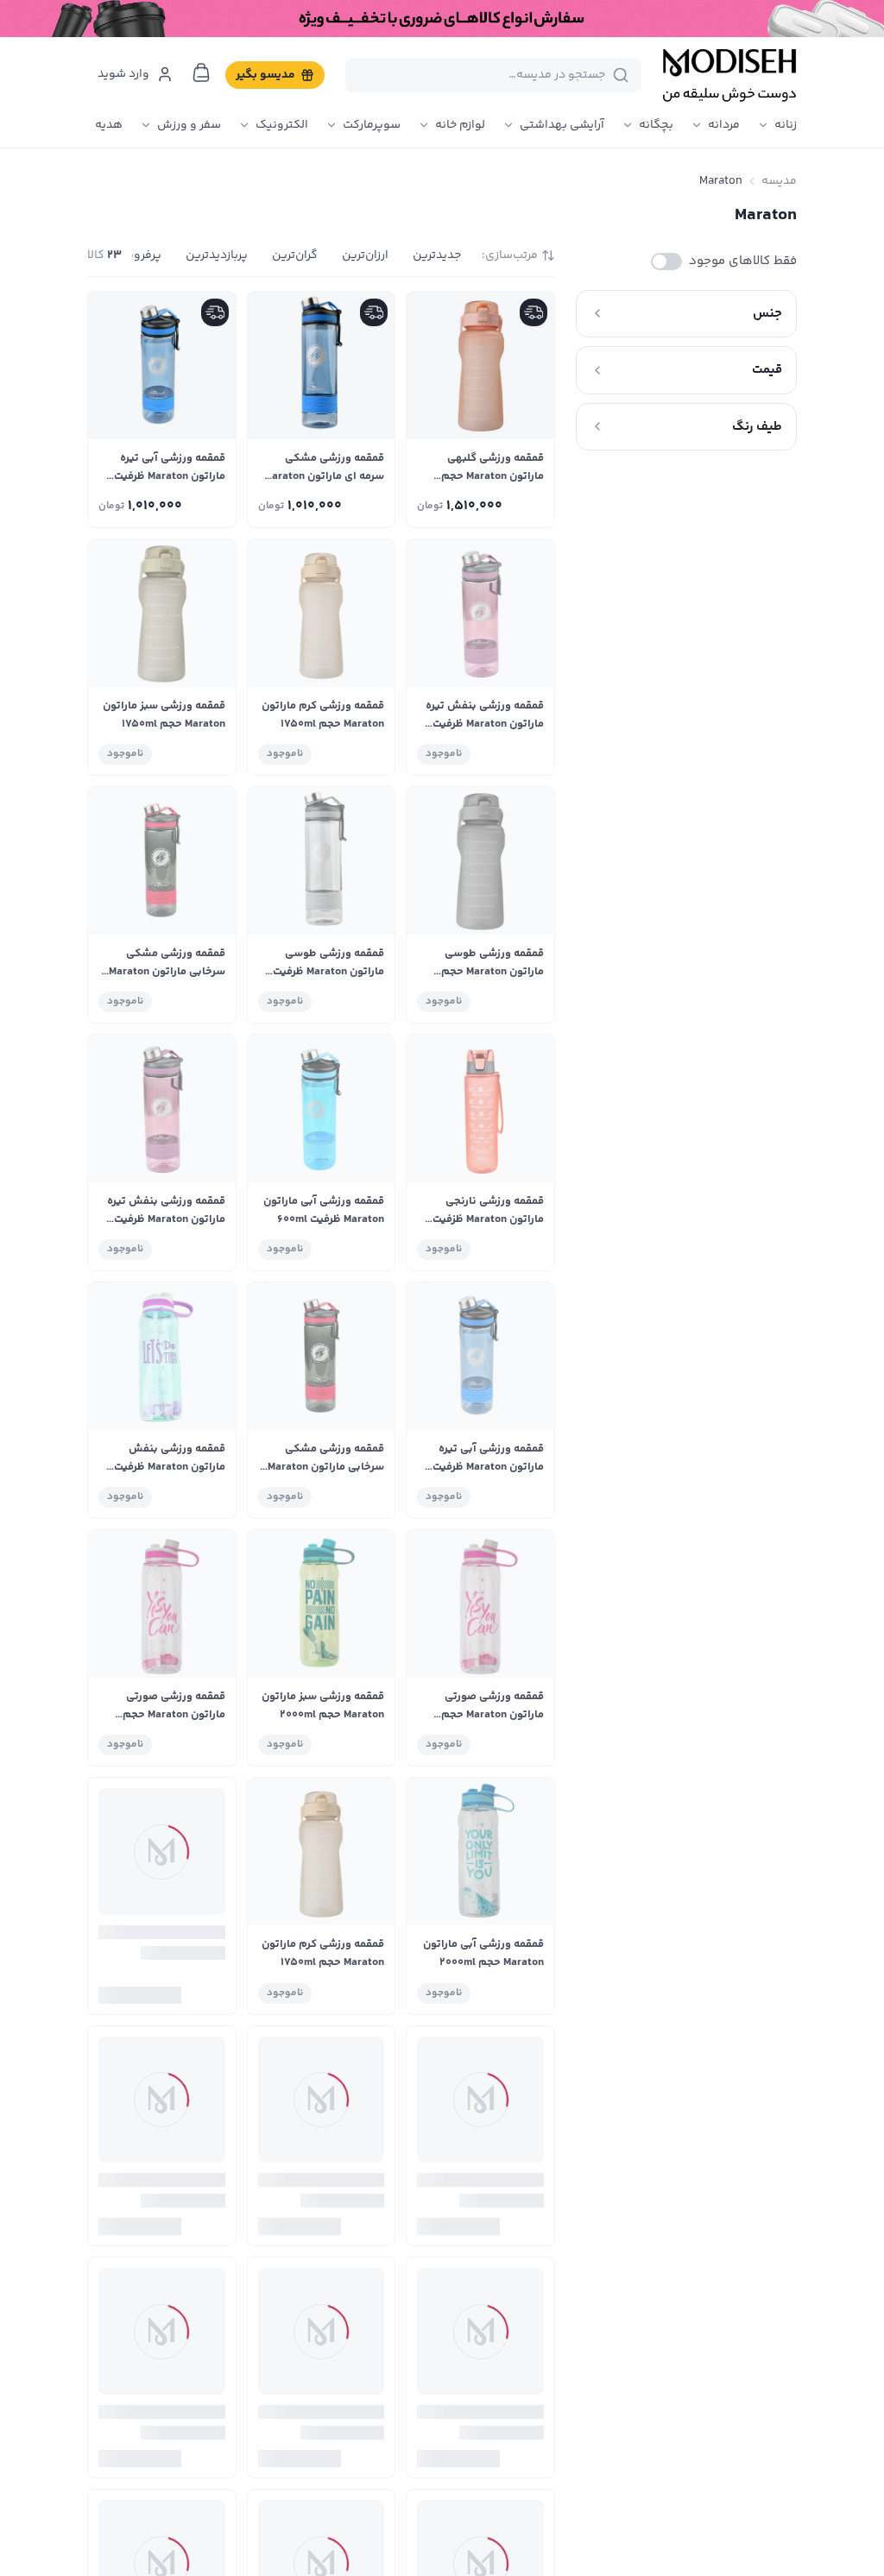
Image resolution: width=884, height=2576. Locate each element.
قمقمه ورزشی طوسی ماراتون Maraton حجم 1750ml (493, 972)
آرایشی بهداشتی (562, 125)
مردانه (724, 125)
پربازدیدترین (217, 255)
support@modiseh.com (229, 2466)
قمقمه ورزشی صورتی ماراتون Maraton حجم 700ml (333, 2210)
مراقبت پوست (578, 2529)
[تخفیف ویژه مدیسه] (442, 19)
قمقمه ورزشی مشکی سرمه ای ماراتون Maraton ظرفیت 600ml (324, 476)
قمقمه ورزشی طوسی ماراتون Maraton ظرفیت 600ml (328, 972)
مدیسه (779, 181)
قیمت (767, 370)
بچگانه (656, 125)
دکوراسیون (585, 2561)
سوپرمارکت (372, 125)
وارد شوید (123, 74)
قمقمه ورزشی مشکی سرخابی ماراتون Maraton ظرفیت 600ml (167, 972)
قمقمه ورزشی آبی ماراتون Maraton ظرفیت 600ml (324, 1210)
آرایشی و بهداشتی (568, 2497)
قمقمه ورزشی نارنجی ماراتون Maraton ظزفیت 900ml (488, 1219)
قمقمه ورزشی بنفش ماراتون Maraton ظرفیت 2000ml (170, 1467)
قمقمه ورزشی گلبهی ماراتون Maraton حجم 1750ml (493, 476)
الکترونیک (282, 125)
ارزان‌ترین (365, 255)
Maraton (721, 181)
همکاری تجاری (456, 2529)
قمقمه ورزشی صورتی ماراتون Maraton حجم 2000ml (493, 1715)
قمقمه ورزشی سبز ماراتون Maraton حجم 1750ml (164, 715)
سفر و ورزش (189, 125)
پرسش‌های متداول (444, 2434)
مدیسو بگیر (265, 75)
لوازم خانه (460, 125)
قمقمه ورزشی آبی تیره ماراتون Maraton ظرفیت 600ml (170, 476)
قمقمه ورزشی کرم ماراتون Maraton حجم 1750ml (323, 715)
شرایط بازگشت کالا (447, 2466)
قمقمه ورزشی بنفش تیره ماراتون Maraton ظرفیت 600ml (485, 724)
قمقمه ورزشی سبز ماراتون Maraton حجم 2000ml (323, 1706)
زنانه (786, 125)
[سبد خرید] (201, 72)
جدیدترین (437, 255)
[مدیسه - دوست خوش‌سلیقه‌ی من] (729, 75)
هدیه (109, 125)
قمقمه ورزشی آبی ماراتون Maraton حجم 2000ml (483, 1953)
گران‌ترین (295, 255)
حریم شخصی (460, 2497)
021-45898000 (249, 2431)
